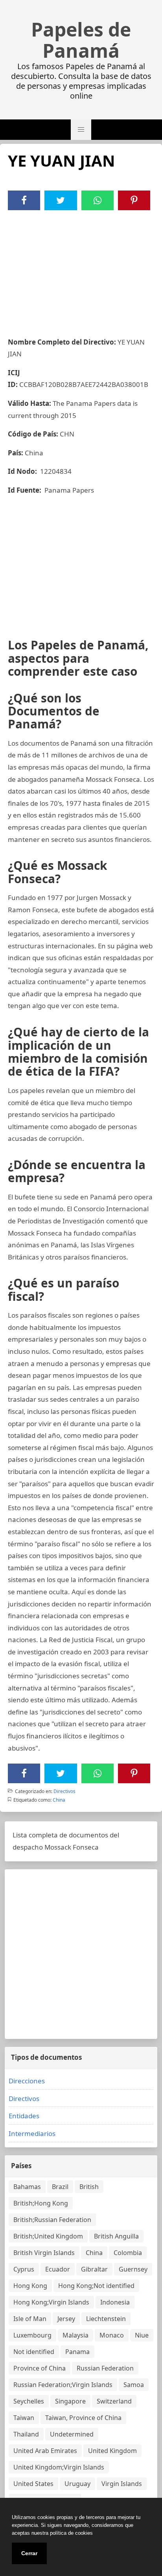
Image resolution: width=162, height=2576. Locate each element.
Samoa (134, 2385)
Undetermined (72, 2434)
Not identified (34, 2352)
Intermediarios (32, 2133)
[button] (81, 130)
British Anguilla (116, 2236)
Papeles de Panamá (81, 40)
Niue (142, 2335)
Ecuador (58, 2269)
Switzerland (114, 2401)
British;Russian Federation (52, 2220)
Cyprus (24, 2269)
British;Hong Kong (41, 2203)
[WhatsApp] (98, 200)
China (59, 1800)
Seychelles (29, 2401)
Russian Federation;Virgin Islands (63, 2385)
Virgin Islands (122, 2484)
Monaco (112, 2335)
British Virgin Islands (44, 2253)
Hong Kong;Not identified (96, 2286)
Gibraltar (94, 2269)
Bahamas (27, 2187)
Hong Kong (30, 2286)
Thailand (26, 2434)
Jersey (66, 2319)
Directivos (64, 1791)
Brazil (60, 2187)
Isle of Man (30, 2319)
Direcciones (27, 2081)
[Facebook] (24, 200)
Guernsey (133, 2269)
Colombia (128, 2253)
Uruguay (77, 2484)
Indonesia (115, 2302)
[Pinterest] (134, 200)
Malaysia (75, 2335)
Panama (77, 2352)
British (89, 2187)
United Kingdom (112, 2451)
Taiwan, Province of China (83, 2418)
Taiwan (24, 2418)
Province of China (40, 2368)
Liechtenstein (106, 2319)
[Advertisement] (81, 269)
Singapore (70, 2401)
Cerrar (29, 2553)
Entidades (24, 2116)
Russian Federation (105, 2368)
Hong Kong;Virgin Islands (51, 2302)
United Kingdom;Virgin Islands (59, 2467)
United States (33, 2484)
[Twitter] (61, 200)
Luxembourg (32, 2335)
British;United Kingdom (48, 2236)
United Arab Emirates (45, 2451)
